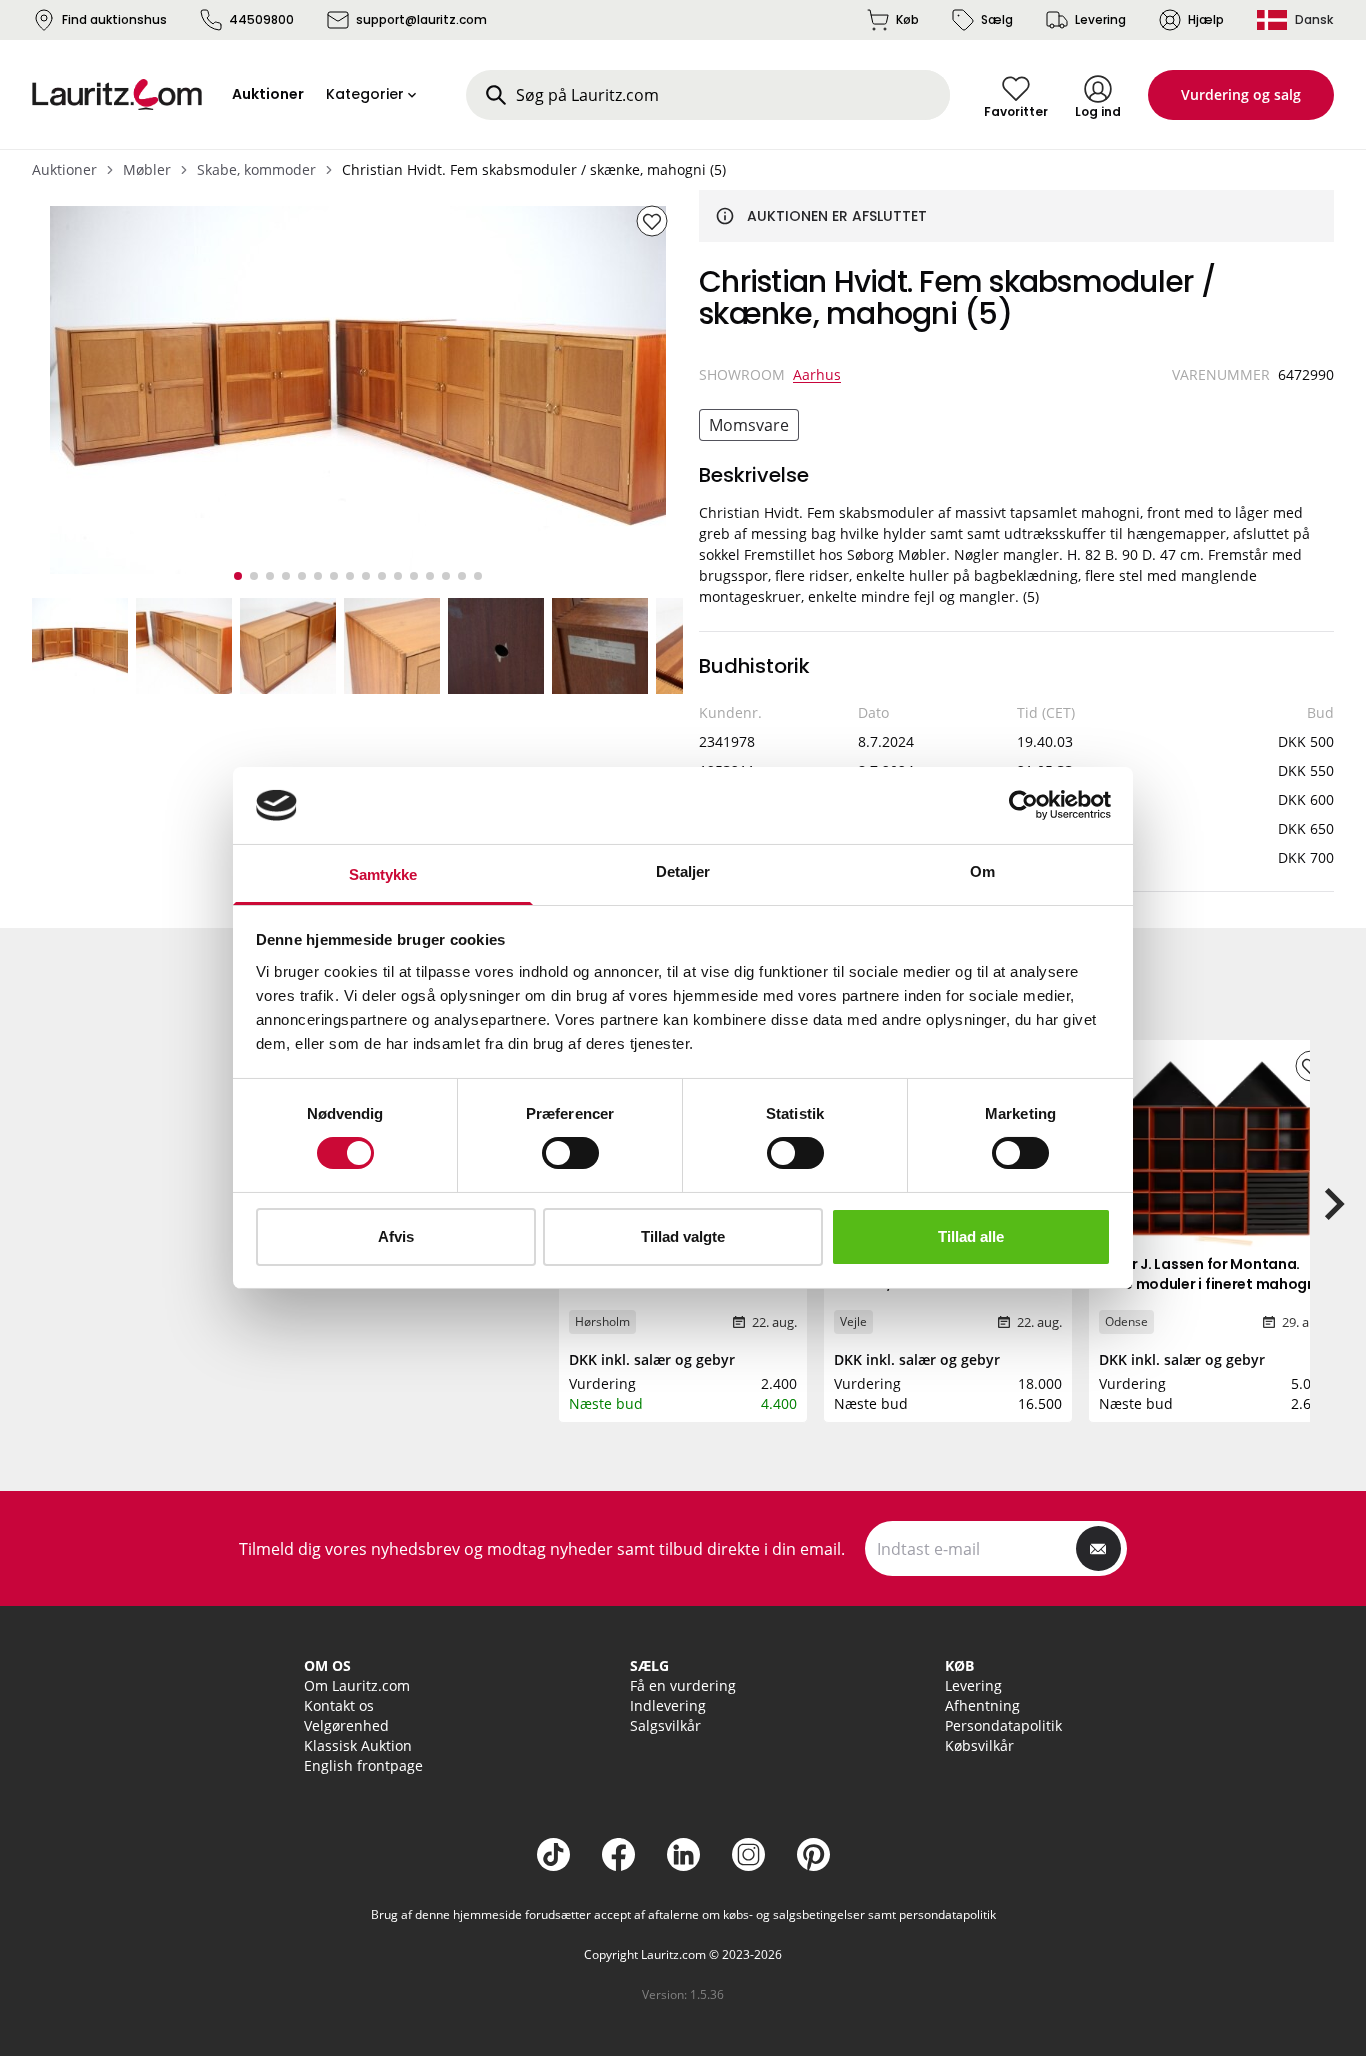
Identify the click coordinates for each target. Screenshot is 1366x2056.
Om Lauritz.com (357, 1685)
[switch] (570, 1153)
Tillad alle (971, 1236)
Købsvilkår (979, 1745)
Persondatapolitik (1003, 1725)
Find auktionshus (114, 19)
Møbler (147, 169)
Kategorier (365, 94)
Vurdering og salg (1241, 94)
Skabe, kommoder (256, 169)
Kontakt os (339, 1705)
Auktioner (64, 169)
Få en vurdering (683, 1685)
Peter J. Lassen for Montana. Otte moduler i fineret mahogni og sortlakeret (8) (1209, 1284)
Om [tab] (982, 871)
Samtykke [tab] (383, 874)
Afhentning (982, 1705)
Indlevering (668, 1705)
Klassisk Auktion (358, 1745)
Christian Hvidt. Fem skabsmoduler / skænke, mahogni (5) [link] (534, 169)
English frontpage (363, 1765)
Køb (907, 19)
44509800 (261, 19)
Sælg (997, 19)
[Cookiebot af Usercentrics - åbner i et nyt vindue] (1023, 805)
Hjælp (1206, 19)
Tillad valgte (683, 1236)
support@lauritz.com (421, 19)
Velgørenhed (346, 1725)
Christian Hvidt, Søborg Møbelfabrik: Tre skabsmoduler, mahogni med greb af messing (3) (682, 1294)
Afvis (396, 1236)
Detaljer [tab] (683, 871)
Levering (1100, 19)
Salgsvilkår (665, 1725)
